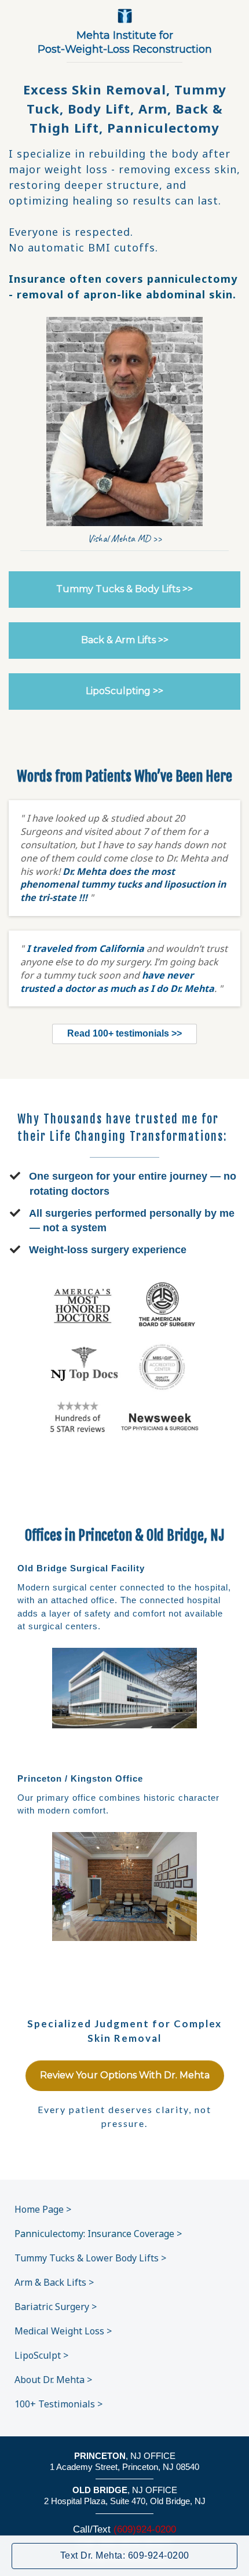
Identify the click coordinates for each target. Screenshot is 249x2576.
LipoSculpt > (41, 2355)
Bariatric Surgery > (56, 2307)
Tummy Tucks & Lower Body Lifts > (90, 2258)
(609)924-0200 (145, 2529)
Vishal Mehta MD (119, 538)
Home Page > (43, 2209)
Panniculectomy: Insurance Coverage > (98, 2234)
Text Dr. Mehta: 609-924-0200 (125, 2555)
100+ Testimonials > (58, 2404)
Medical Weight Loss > (63, 2331)
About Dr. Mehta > (53, 2380)
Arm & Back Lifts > (54, 2282)
